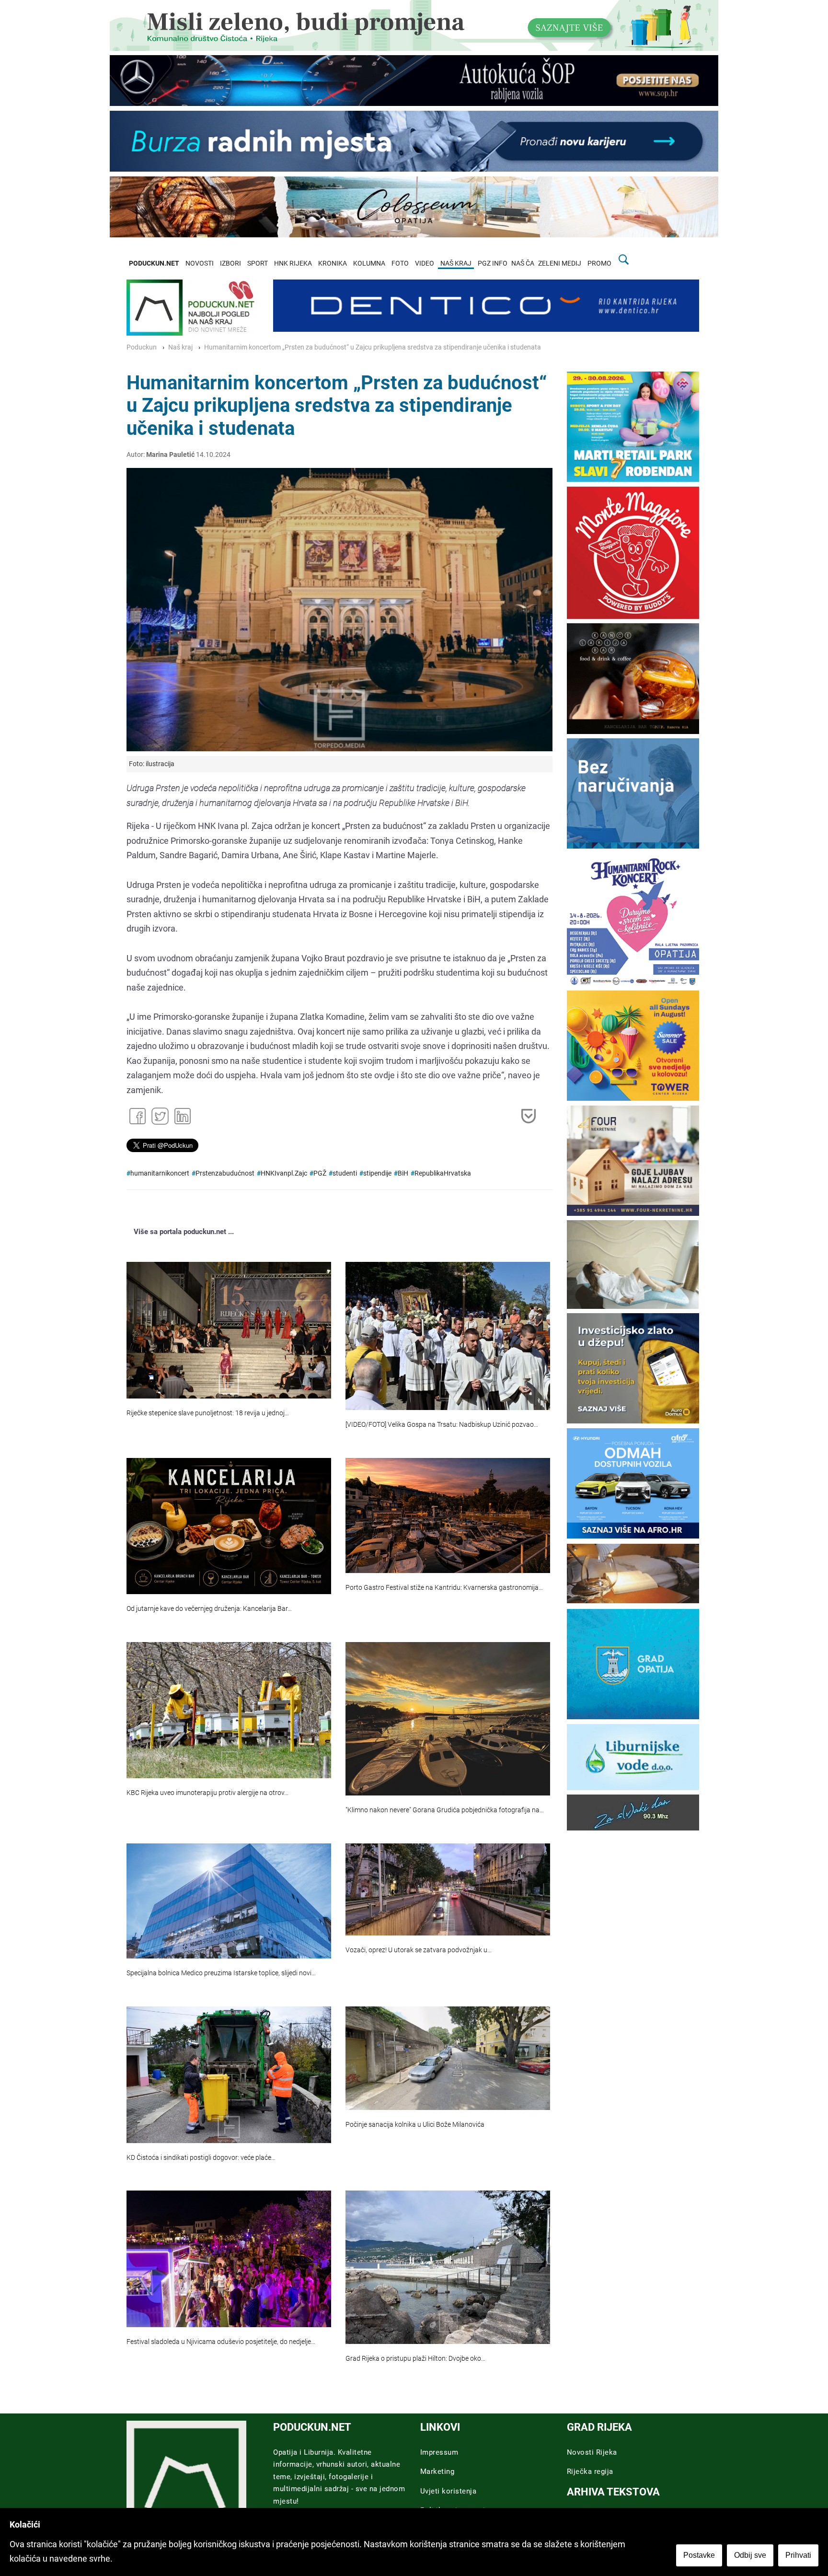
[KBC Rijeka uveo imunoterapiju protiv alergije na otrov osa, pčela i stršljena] (229, 1710)
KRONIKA (333, 263)
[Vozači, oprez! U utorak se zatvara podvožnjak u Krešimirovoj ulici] (448, 1889)
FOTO (400, 263)
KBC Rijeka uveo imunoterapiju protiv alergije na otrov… (207, 1793)
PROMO (599, 263)
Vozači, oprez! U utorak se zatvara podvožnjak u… (419, 1950)
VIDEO (425, 263)
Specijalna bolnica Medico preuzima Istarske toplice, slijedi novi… (221, 1973)
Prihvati (798, 2555)
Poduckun (142, 347)
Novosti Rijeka (592, 2452)
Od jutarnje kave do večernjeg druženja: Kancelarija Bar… (209, 1609)
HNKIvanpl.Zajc (284, 1173)
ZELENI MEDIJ (560, 263)
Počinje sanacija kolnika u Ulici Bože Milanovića (415, 2125)
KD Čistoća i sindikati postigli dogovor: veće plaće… (201, 2158)
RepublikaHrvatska (443, 1173)
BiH (403, 1173)
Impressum (439, 2452)
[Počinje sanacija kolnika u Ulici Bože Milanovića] (448, 2058)
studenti (345, 1173)
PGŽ (320, 1173)
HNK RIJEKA (293, 263)
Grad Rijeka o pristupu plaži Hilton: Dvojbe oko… (415, 2359)
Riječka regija (590, 2471)
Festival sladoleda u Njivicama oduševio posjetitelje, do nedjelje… (221, 2342)
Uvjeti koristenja (448, 2491)
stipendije (377, 1173)
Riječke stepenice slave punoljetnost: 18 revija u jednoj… (208, 1413)
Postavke (699, 2555)
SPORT (258, 263)
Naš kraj (180, 347)
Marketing (437, 2471)
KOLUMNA (369, 263)
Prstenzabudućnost (225, 1173)
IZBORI (230, 263)
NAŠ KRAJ (456, 263)
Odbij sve (750, 2555)
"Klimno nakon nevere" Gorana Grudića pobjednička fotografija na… (445, 1810)
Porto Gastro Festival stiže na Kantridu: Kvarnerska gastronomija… (444, 1588)
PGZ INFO (493, 263)
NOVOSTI (200, 263)
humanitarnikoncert (160, 1173)
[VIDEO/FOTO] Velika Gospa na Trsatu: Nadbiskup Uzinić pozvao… (442, 1425)
